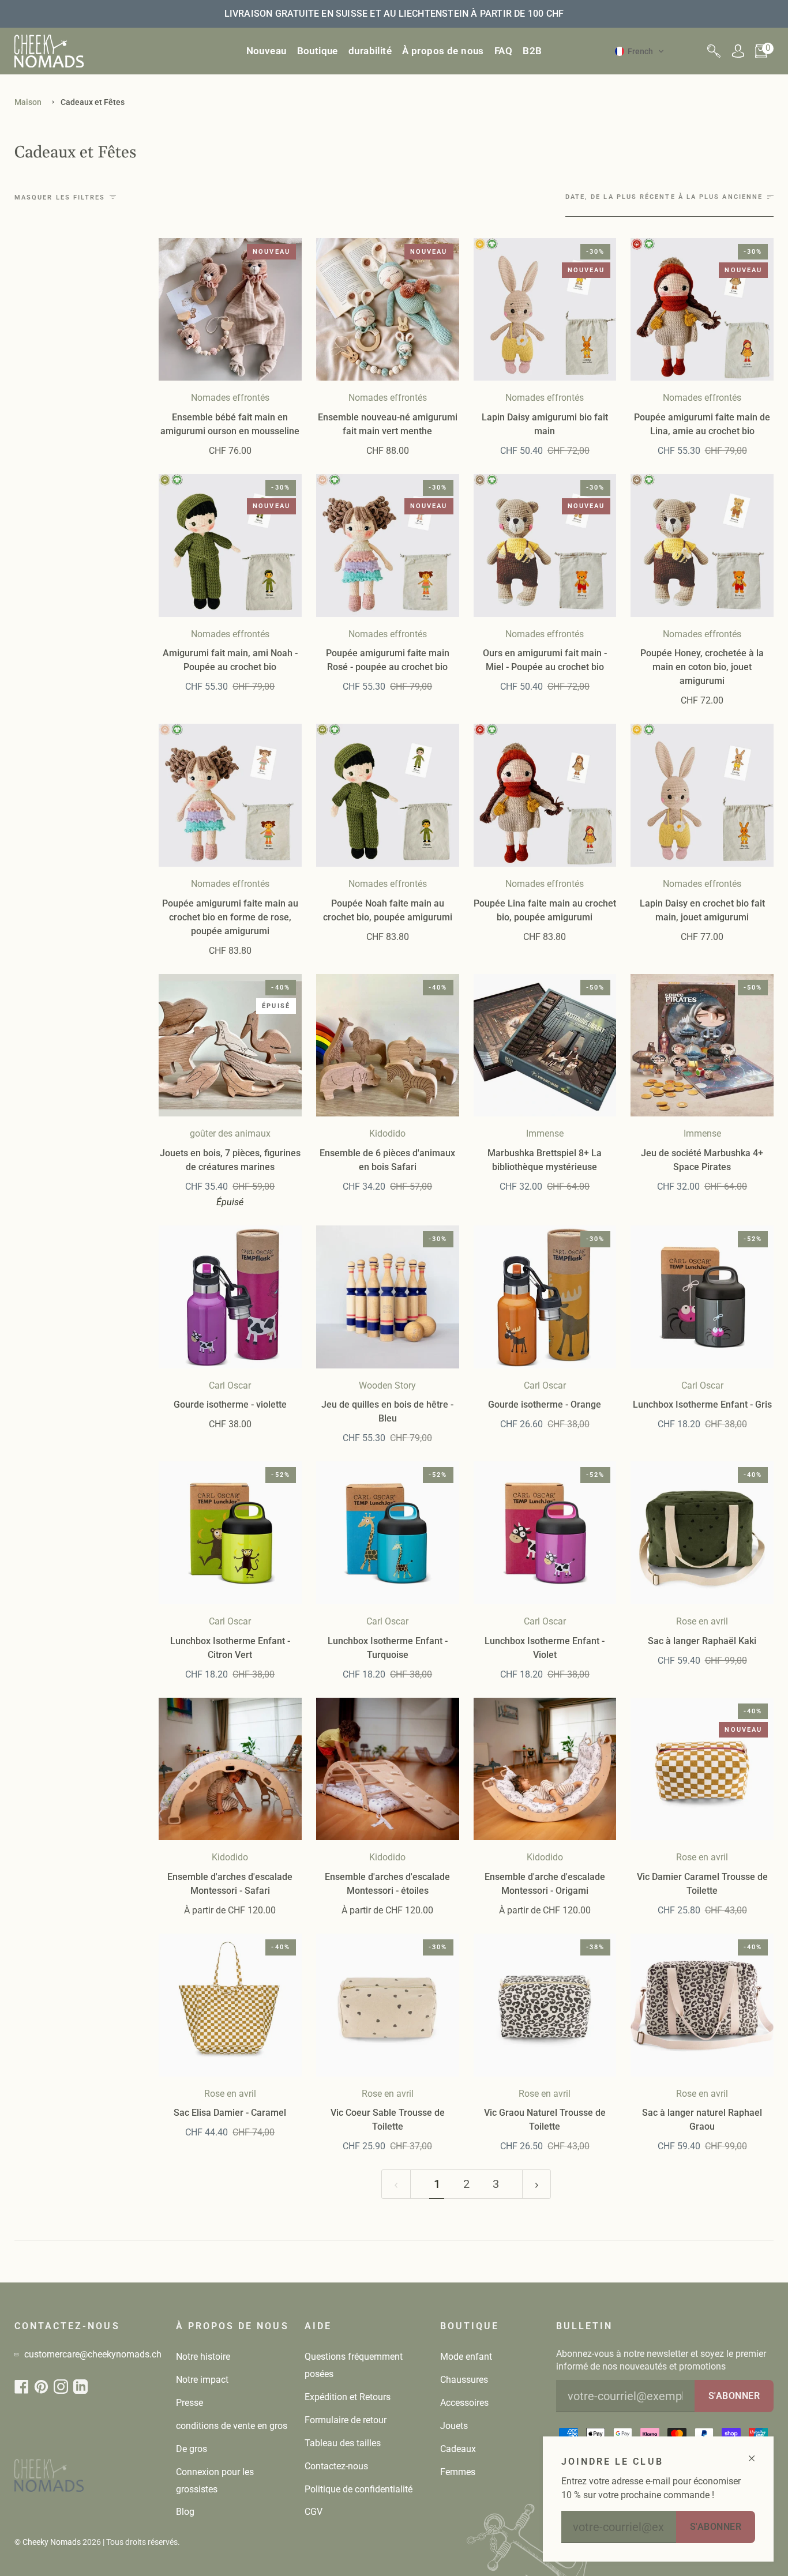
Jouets (454, 2426)
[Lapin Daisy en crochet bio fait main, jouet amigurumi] (702, 795)
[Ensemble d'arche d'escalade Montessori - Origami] (545, 1769)
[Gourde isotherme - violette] (230, 1297)
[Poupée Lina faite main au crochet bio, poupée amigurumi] (545, 795)
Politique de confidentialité (359, 2489)
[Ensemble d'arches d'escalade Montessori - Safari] (230, 1769)
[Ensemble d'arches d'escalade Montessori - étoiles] (388, 1769)
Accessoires (464, 2403)
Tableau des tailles (343, 2443)
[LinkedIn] (80, 2387)
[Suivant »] (537, 2184)
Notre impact (202, 2380)
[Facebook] (22, 2387)
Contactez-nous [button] (67, 2326)
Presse (190, 2403)
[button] (318, 51)
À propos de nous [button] (232, 2326)
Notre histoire (203, 2357)
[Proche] (757, 2453)
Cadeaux (458, 2449)
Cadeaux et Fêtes (93, 102)
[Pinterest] (41, 2387)
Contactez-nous (336, 2466)
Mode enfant (466, 2357)
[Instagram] (61, 2387)
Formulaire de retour (346, 2420)
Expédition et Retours (348, 2397)
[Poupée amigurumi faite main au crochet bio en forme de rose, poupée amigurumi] (230, 795)
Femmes (458, 2472)
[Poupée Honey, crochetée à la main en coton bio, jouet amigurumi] (702, 546)
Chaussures (464, 2380)
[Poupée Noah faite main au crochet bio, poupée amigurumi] (388, 795)
